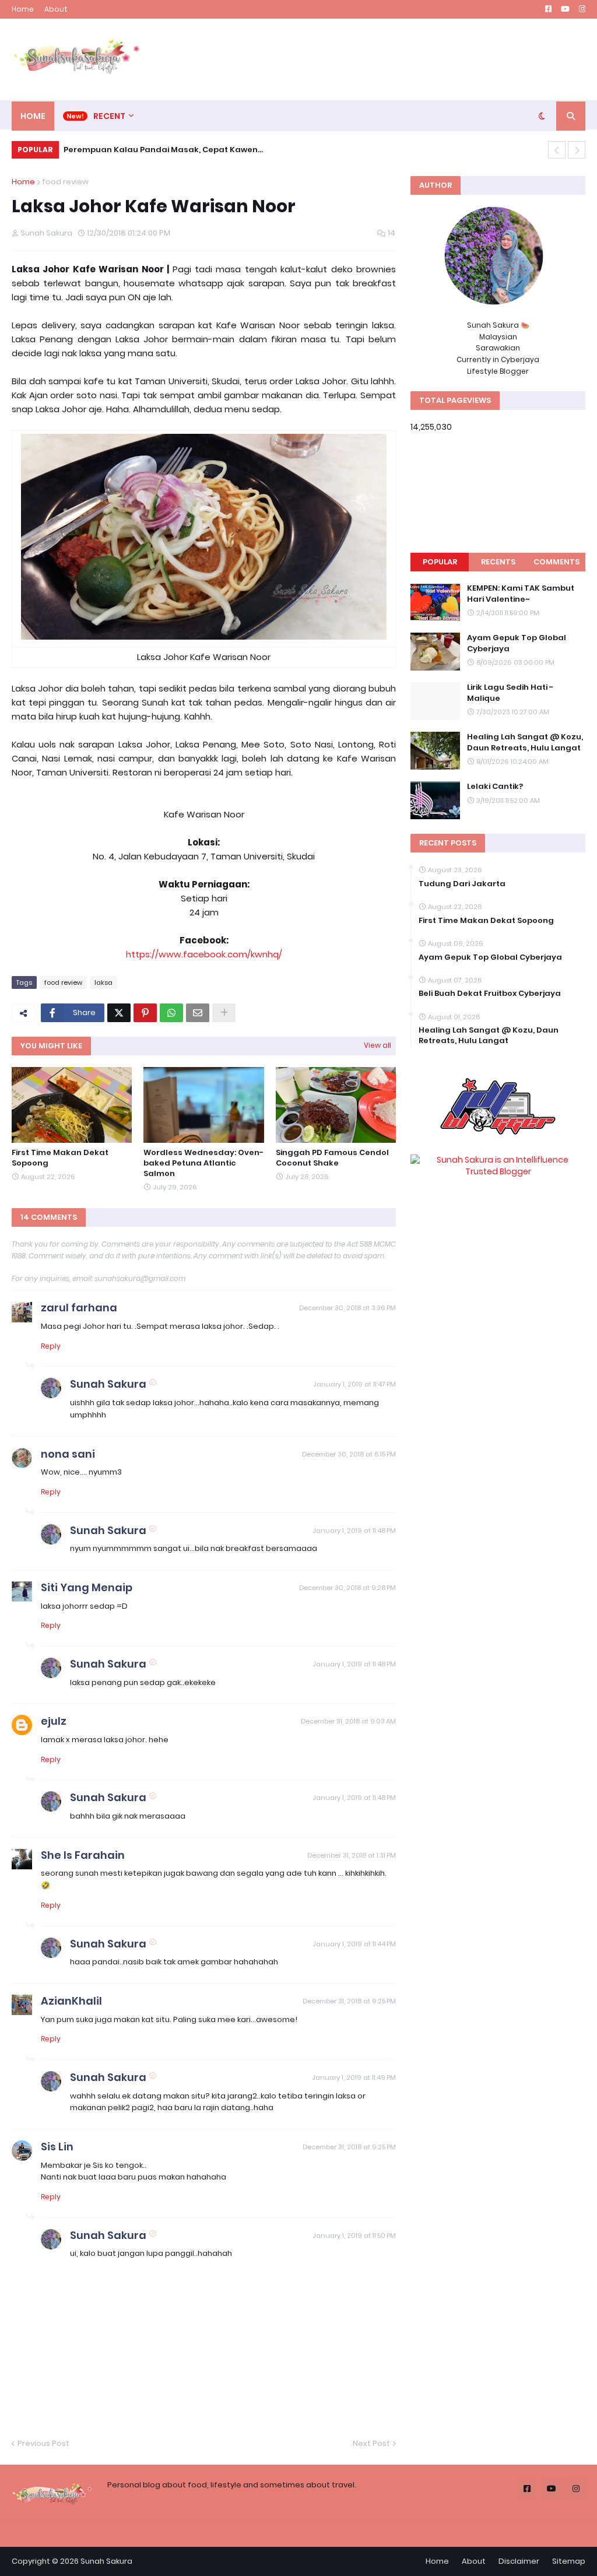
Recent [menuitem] (109, 116)
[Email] (198, 1013)
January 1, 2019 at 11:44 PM (354, 1944)
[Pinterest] (145, 1013)
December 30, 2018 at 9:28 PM (347, 1588)
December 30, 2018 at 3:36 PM (347, 1308)
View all (377, 1045)
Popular (440, 562)
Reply (51, 1346)
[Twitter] (119, 1013)
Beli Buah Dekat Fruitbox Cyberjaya (490, 994)
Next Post (371, 2443)
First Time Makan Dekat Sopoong (60, 1158)
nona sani (68, 1454)
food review (65, 182)
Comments (556, 562)
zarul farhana (79, 1308)
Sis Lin (57, 2147)
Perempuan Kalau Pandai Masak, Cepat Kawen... (163, 150)
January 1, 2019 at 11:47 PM (354, 1384)
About (56, 9)
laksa (103, 982)
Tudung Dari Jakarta (462, 884)
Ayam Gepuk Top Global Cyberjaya (517, 643)
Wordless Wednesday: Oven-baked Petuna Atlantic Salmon (203, 1163)
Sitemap (569, 2561)
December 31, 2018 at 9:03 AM (348, 1721)
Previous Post (43, 2443)
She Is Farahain (83, 1855)
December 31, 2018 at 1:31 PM (352, 1855)
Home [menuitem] (33, 116)
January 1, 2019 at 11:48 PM (354, 1531)
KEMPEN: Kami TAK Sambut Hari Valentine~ (521, 594)
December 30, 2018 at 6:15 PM (349, 1454)
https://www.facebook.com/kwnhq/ (204, 954)
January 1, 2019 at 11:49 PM (354, 2077)
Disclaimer (519, 2561)
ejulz (54, 1721)
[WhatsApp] (171, 1013)
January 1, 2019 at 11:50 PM (354, 2235)
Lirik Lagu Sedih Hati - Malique (510, 693)
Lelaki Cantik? (495, 787)
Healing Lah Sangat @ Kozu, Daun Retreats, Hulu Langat (525, 742)
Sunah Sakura (108, 1384)
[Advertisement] (373, 59)
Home (23, 9)
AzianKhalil (71, 2001)
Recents (498, 562)
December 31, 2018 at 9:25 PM (349, 2001)
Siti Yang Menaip (87, 1587)
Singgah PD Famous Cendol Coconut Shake (332, 1158)
